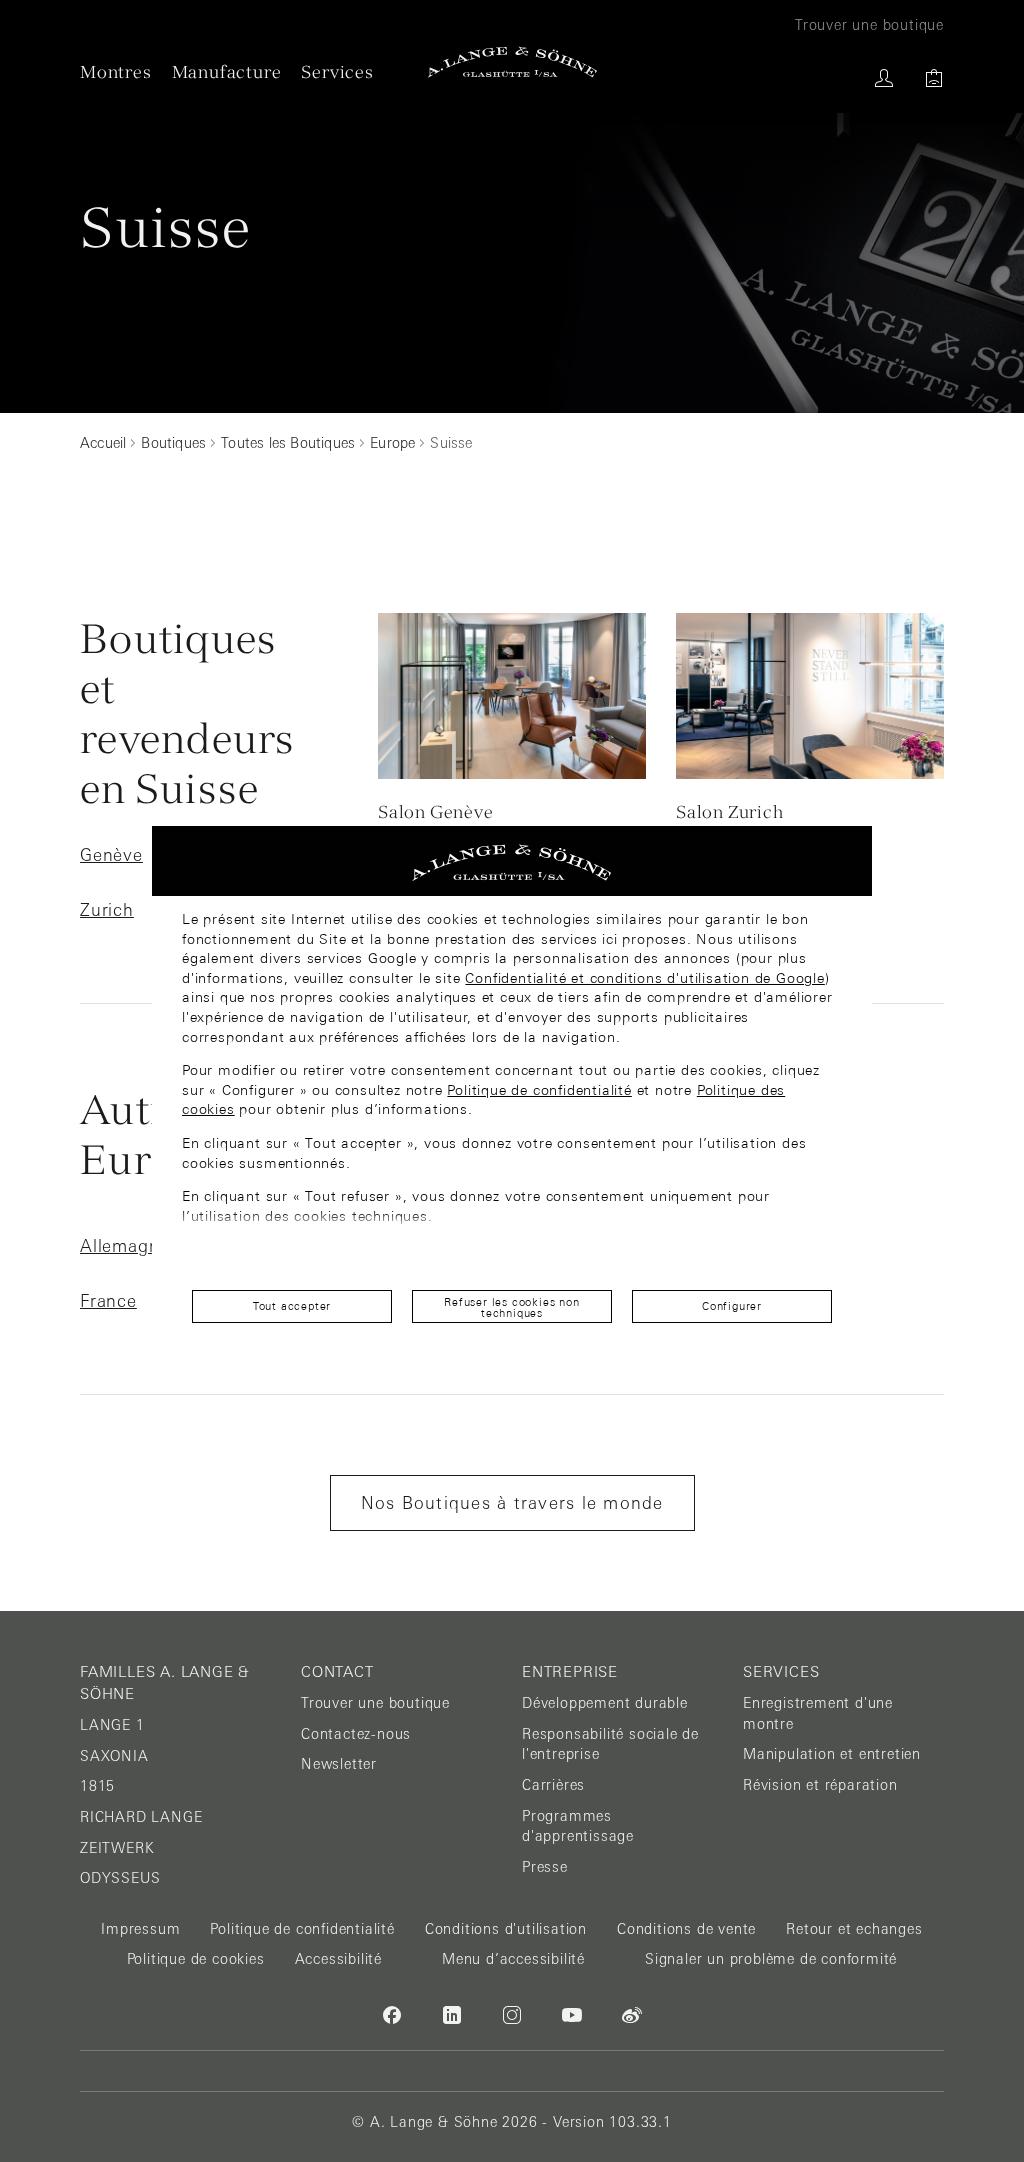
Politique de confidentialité (539, 1090)
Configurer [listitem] (732, 1306)
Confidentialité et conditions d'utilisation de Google (644, 978)
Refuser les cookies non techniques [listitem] (511, 1307)
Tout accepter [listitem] (292, 1306)
